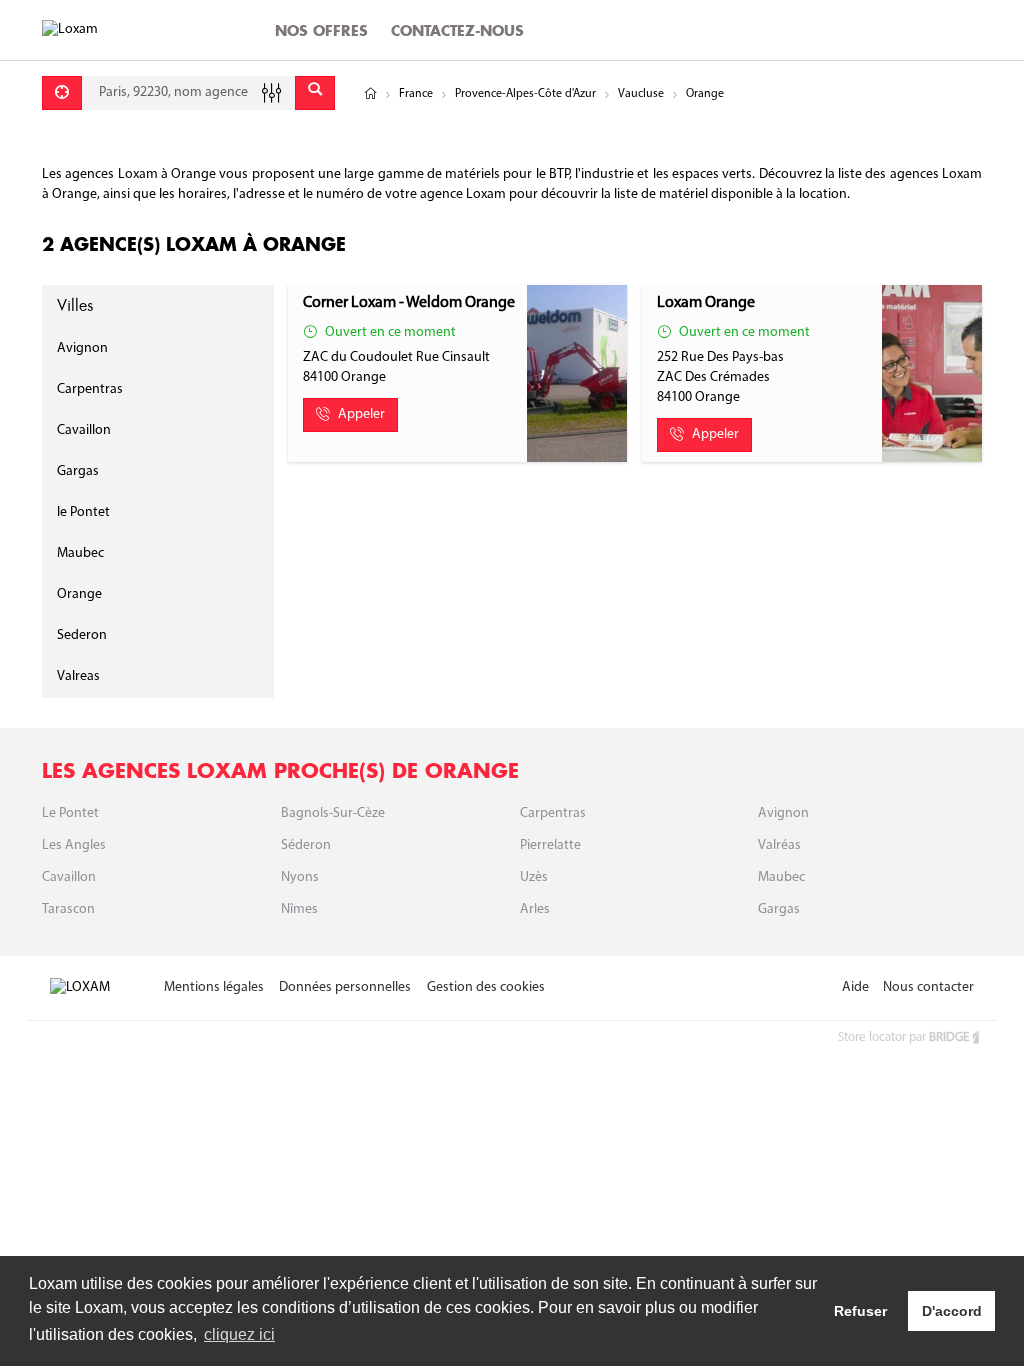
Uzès (534, 877)
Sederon (82, 635)
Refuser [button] (860, 1311)
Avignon (82, 348)
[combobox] (188, 93)
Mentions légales (214, 987)
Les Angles (74, 845)
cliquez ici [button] (239, 1334)
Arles (535, 909)
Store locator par (903, 1037)
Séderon (306, 845)
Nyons (300, 877)
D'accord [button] (952, 1311)
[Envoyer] (315, 93)
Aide (855, 987)
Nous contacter (928, 987)
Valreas (78, 676)
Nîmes (299, 909)
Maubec (80, 553)
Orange (79, 594)
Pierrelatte (550, 845)
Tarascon (68, 909)
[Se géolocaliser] (62, 93)
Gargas (78, 471)
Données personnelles (345, 987)
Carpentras (90, 389)
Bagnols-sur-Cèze (333, 813)
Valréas (779, 845)
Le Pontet (70, 813)
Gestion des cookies (486, 987)
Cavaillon (84, 430)
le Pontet (83, 512)
